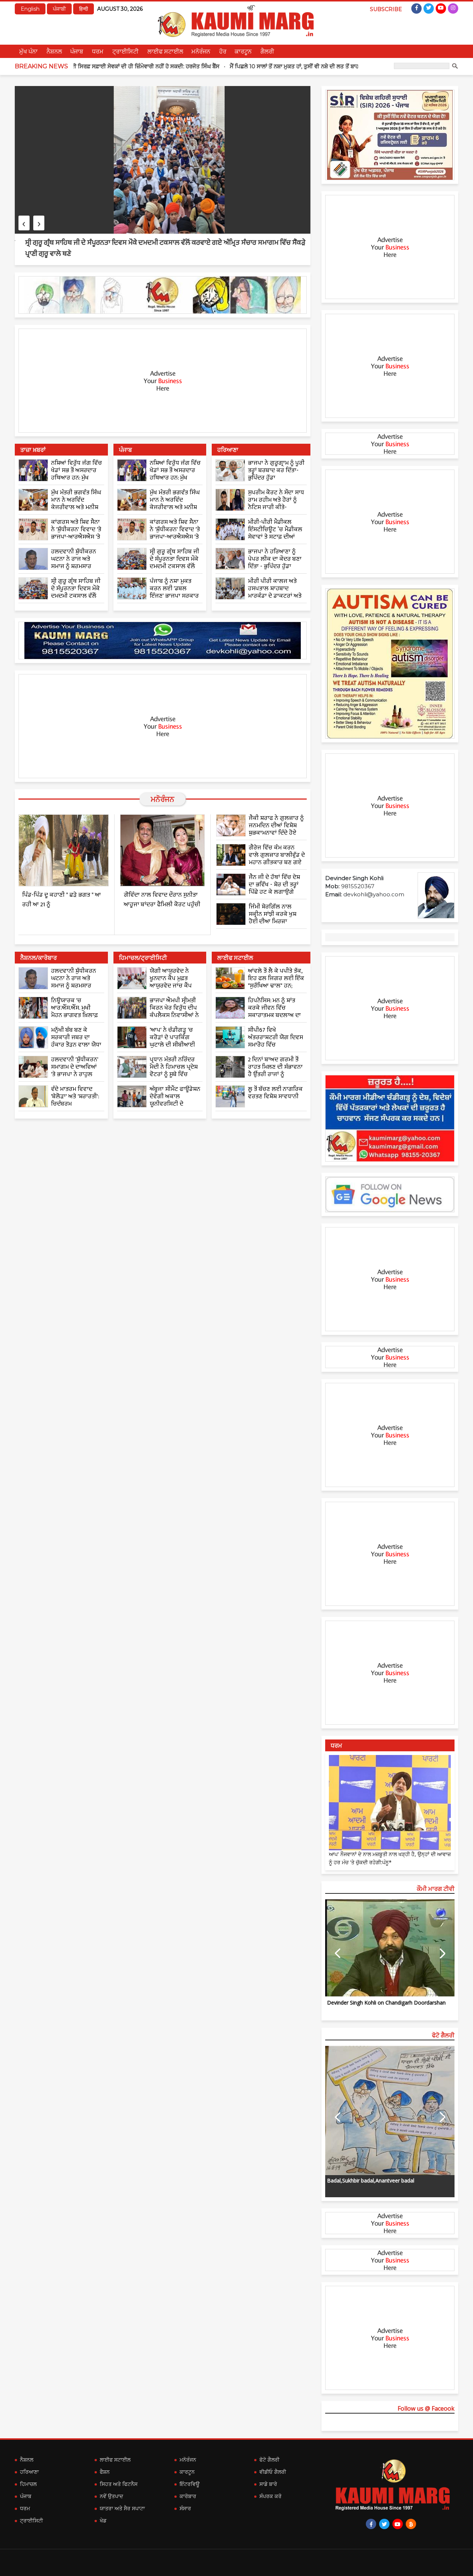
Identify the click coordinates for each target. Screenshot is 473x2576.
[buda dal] (163, 295)
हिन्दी (84, 9)
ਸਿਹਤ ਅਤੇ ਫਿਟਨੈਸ (119, 2484)
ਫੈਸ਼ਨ (105, 2472)
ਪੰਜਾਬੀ (59, 9)
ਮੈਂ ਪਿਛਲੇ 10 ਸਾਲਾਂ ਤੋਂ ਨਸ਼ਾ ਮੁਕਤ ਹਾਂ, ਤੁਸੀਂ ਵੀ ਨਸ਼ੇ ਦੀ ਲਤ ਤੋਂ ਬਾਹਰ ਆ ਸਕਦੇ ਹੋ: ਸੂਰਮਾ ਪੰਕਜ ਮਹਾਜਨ (259, 66)
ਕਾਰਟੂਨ (243, 51)
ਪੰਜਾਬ (77, 51)
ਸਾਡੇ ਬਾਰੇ (268, 2484)
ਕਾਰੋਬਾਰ (188, 2496)
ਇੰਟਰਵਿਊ (190, 2484)
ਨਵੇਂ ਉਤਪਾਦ (111, 2496)
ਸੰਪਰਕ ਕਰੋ (270, 2496)
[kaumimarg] (390, 1194)
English (30, 9)
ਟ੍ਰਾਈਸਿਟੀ (125, 51)
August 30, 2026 (120, 9)
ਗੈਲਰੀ (267, 51)
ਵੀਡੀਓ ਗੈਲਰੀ (273, 2472)
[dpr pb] (390, 135)
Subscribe (386, 9)
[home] (390, 1118)
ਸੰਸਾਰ (185, 2508)
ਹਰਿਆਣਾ (29, 2472)
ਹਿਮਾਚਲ (28, 2484)
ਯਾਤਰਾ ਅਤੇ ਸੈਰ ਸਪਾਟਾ (122, 2508)
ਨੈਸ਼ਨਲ (54, 51)
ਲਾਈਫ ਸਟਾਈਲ (165, 51)
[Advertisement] (163, 381)
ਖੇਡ (103, 2521)
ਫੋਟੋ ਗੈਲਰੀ (269, 2460)
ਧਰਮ (98, 51)
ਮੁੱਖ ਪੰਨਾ (28, 51)
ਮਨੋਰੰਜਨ (201, 51)
